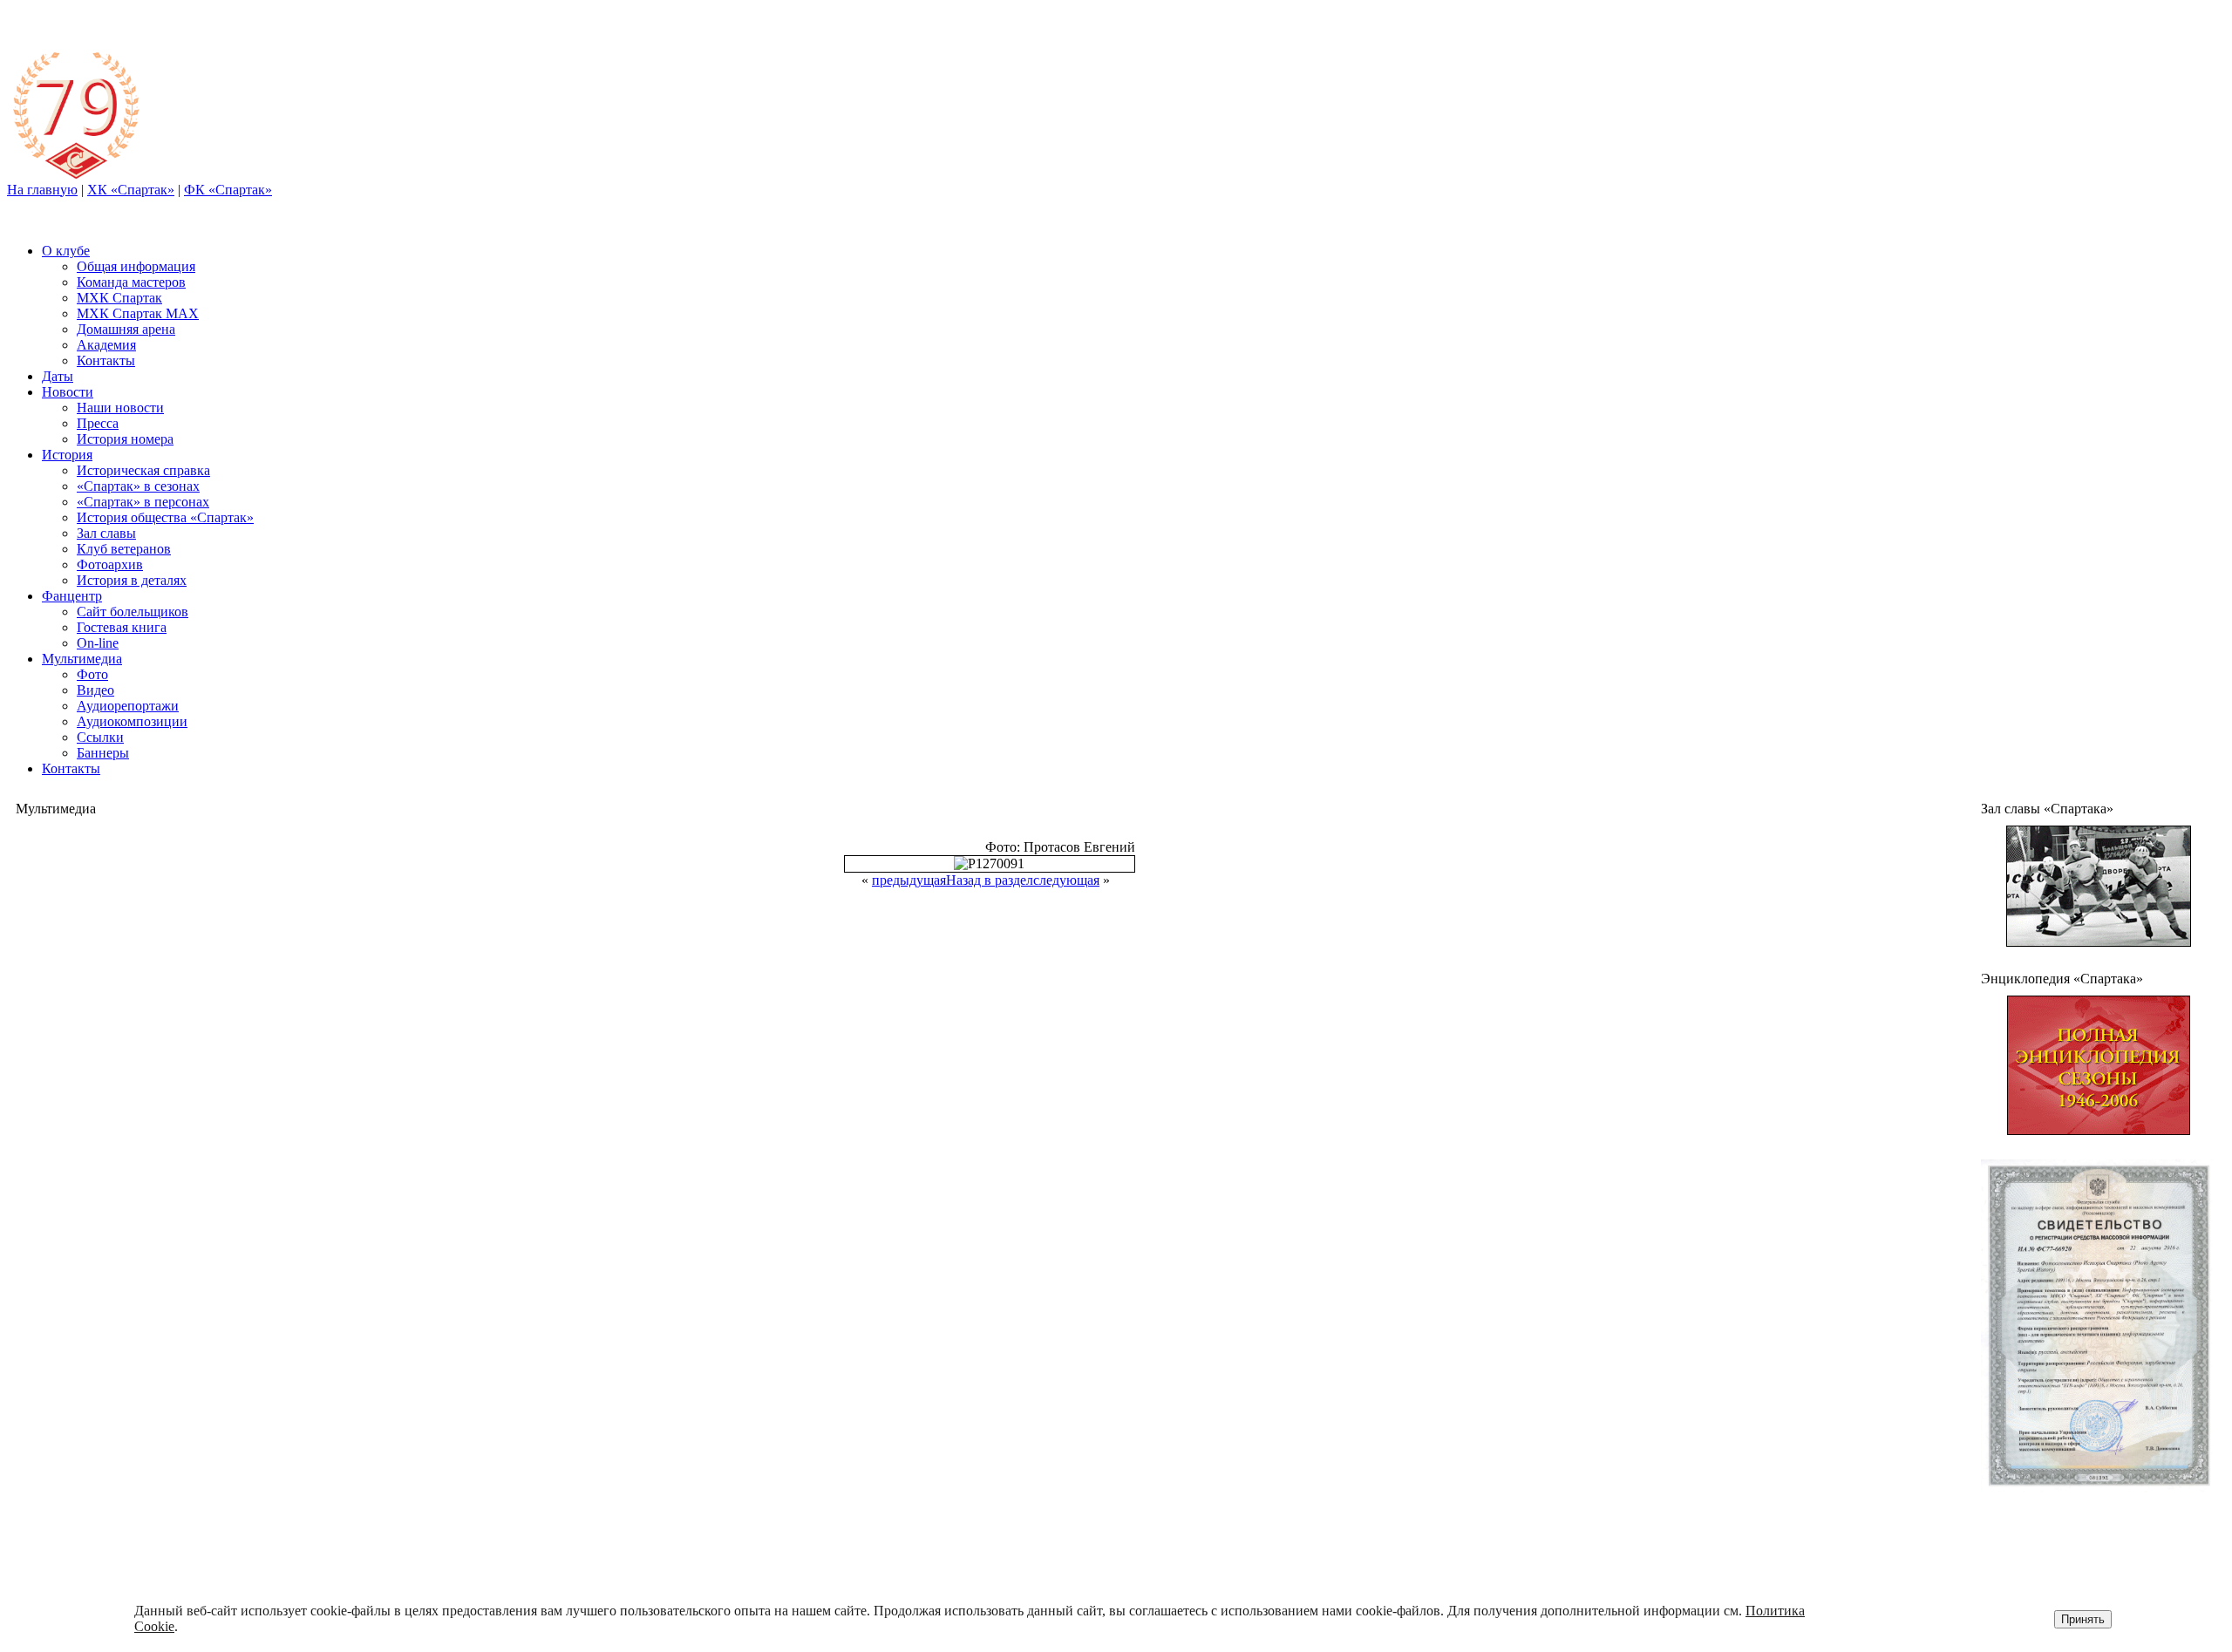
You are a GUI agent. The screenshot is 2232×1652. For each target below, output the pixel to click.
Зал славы (106, 533)
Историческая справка (143, 470)
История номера (125, 439)
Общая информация (136, 266)
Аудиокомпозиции (132, 721)
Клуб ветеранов (124, 549)
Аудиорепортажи (128, 706)
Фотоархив (110, 564)
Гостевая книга (122, 627)
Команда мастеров (131, 282)
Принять (2083, 1619)
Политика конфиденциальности (2071, 1558)
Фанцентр (72, 596)
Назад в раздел (990, 880)
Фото (92, 674)
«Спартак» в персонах (143, 502)
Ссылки (100, 737)
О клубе (66, 251)
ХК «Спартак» (131, 190)
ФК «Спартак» (228, 190)
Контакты (106, 360)
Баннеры (103, 753)
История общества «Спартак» (165, 517)
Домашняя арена (126, 329)
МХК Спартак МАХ (138, 313)
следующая (1066, 880)
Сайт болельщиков (133, 612)
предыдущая (909, 880)
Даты (58, 376)
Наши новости (120, 408)
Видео (95, 690)
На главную (42, 190)
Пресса (98, 423)
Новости (68, 392)
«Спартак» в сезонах (138, 486)
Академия (106, 345)
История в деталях (132, 580)
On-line (98, 643)
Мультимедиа (82, 659)
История (67, 455)
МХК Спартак (119, 298)
